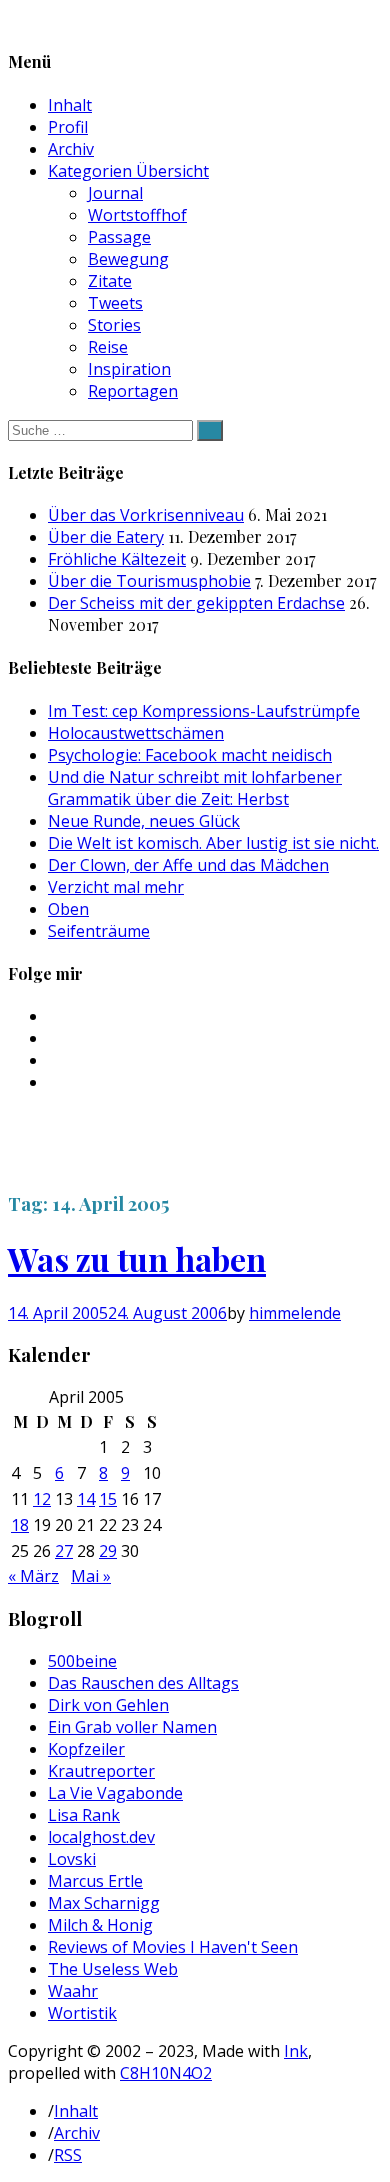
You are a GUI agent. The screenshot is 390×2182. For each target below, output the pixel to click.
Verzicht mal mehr (116, 887)
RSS (68, 2155)
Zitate (110, 281)
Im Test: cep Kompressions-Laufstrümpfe (204, 711)
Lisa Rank (84, 1815)
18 (20, 1525)
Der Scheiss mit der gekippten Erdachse (196, 603)
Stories (114, 325)
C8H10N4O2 (166, 2073)
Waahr (73, 1991)
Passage (119, 237)
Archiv (71, 149)
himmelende (295, 1313)
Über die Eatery (106, 537)
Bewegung (128, 259)
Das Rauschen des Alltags (143, 1683)
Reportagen (133, 391)
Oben (68, 909)
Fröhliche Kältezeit (117, 559)
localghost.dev (101, 1837)
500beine (82, 1661)
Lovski (72, 1859)
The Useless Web (113, 1969)
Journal (115, 193)
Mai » (91, 1576)
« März (33, 1576)
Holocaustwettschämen (136, 733)
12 (42, 1499)
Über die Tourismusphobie (149, 581)
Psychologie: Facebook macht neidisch (190, 755)
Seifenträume (99, 931)
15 (108, 1499)
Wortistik (82, 2013)
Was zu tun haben (137, 1258)
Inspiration (129, 369)
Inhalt (70, 105)
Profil (68, 127)
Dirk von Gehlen (108, 1705)
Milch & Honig (100, 1925)
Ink (296, 2051)
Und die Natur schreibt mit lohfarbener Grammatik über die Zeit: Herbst (195, 788)
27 (64, 1551)
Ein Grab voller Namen (132, 1727)
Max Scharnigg (104, 1903)
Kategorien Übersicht (128, 171)
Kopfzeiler (86, 1749)
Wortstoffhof (137, 215)
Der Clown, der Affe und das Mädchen (188, 865)
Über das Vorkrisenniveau (146, 515)
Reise (108, 347)
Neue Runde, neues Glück (144, 821)
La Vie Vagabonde (115, 1793)
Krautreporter (101, 1771)
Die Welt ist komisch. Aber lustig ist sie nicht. (213, 843)
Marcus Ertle (95, 1881)
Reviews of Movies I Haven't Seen (173, 1947)
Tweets (115, 303)
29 (108, 1551)
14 (86, 1499)
